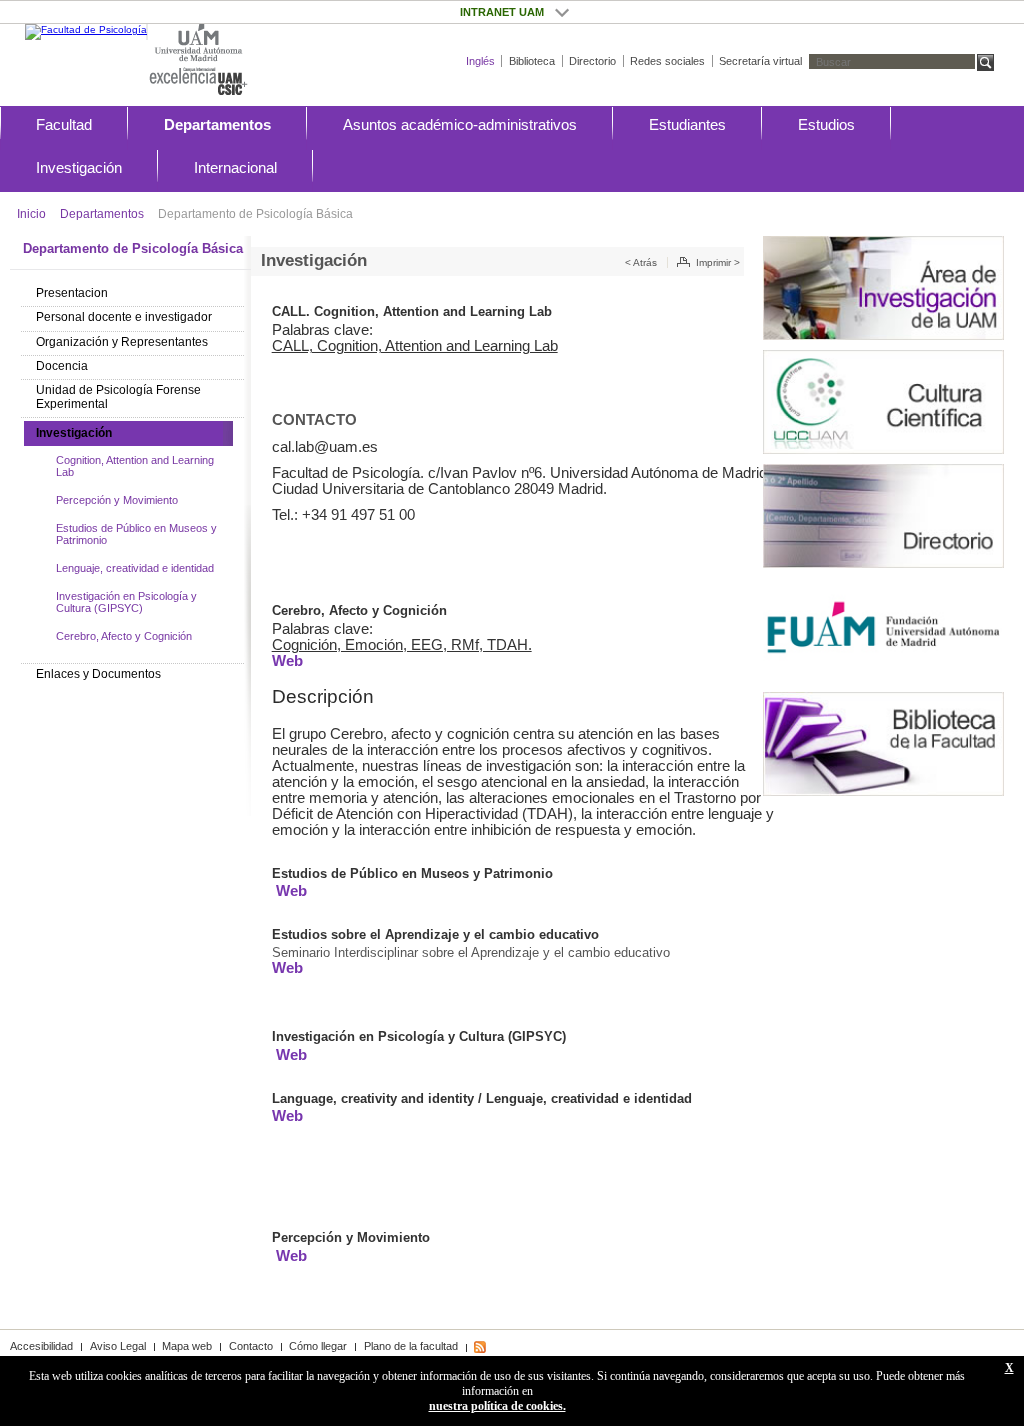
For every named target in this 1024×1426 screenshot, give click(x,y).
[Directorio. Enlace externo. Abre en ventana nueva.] (883, 516)
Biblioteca (532, 61)
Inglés (480, 61)
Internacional (235, 167)
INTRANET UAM (561, 12)
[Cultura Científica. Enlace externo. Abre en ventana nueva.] (883, 402)
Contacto (251, 1346)
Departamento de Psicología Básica (255, 214)
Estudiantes (687, 124)
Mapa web (187, 1346)
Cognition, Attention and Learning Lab (135, 466)
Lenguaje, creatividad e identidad (135, 568)
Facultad (64, 124)
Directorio (592, 61)
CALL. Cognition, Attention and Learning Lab (412, 311)
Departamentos (217, 124)
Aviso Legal (118, 1346)
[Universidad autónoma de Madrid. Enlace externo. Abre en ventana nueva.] (198, 43)
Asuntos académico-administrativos (460, 124)
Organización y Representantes (122, 342)
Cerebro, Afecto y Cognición (124, 636)
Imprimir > (718, 262)
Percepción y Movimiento (117, 500)
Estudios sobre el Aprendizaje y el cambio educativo (435, 934)
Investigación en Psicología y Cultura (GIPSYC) (126, 602)
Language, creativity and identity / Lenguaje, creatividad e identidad (482, 1098)
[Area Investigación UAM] (883, 288)
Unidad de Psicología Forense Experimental (118, 397)
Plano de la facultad (411, 1346)
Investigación (79, 167)
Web (287, 661)
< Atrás (641, 262)
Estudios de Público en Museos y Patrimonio (136, 534)
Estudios (826, 124)
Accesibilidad (41, 1346)
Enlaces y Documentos (98, 674)
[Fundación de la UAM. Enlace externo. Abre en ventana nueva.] (883, 630)
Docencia (62, 366)
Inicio (31, 214)
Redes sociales (667, 61)
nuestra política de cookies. (497, 1406)
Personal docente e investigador (124, 317)
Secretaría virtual (760, 61)
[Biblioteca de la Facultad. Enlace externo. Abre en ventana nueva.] (883, 744)
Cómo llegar (318, 1346)
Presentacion (72, 293)
